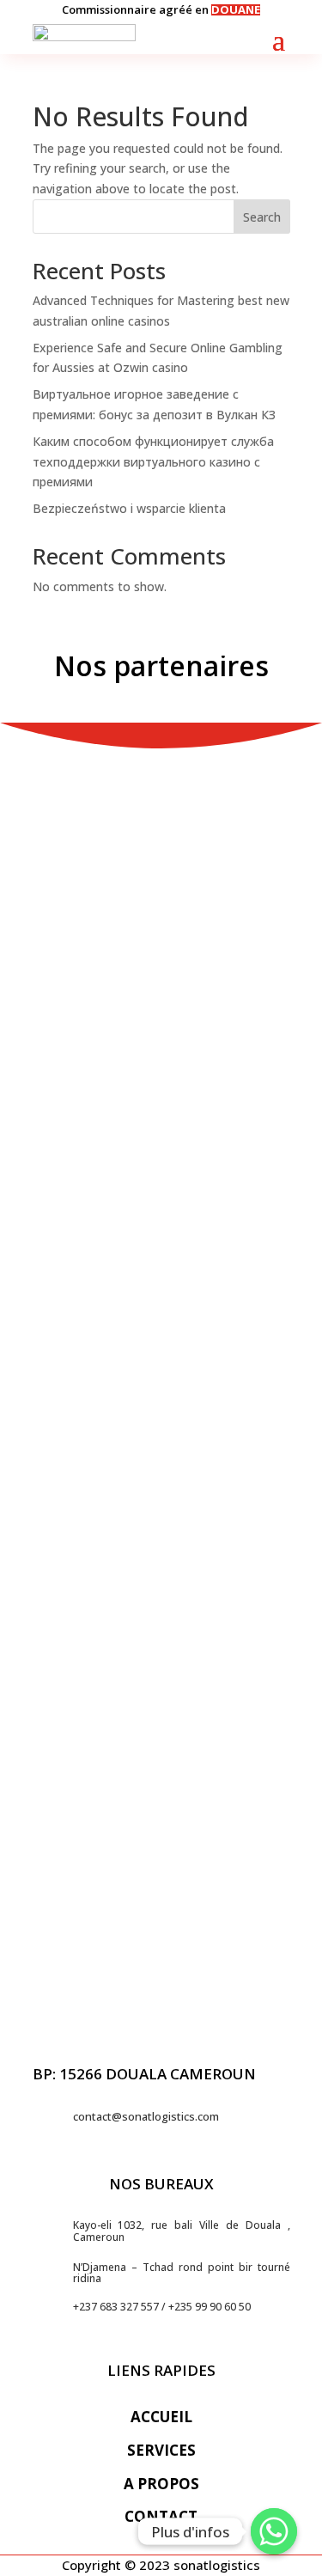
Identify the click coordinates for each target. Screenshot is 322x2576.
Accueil (161, 2417)
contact (161, 2516)
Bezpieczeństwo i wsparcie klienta (129, 508)
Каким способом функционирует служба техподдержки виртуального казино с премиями (153, 462)
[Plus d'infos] (274, 2531)
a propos (161, 2484)
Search (262, 217)
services (161, 2450)
